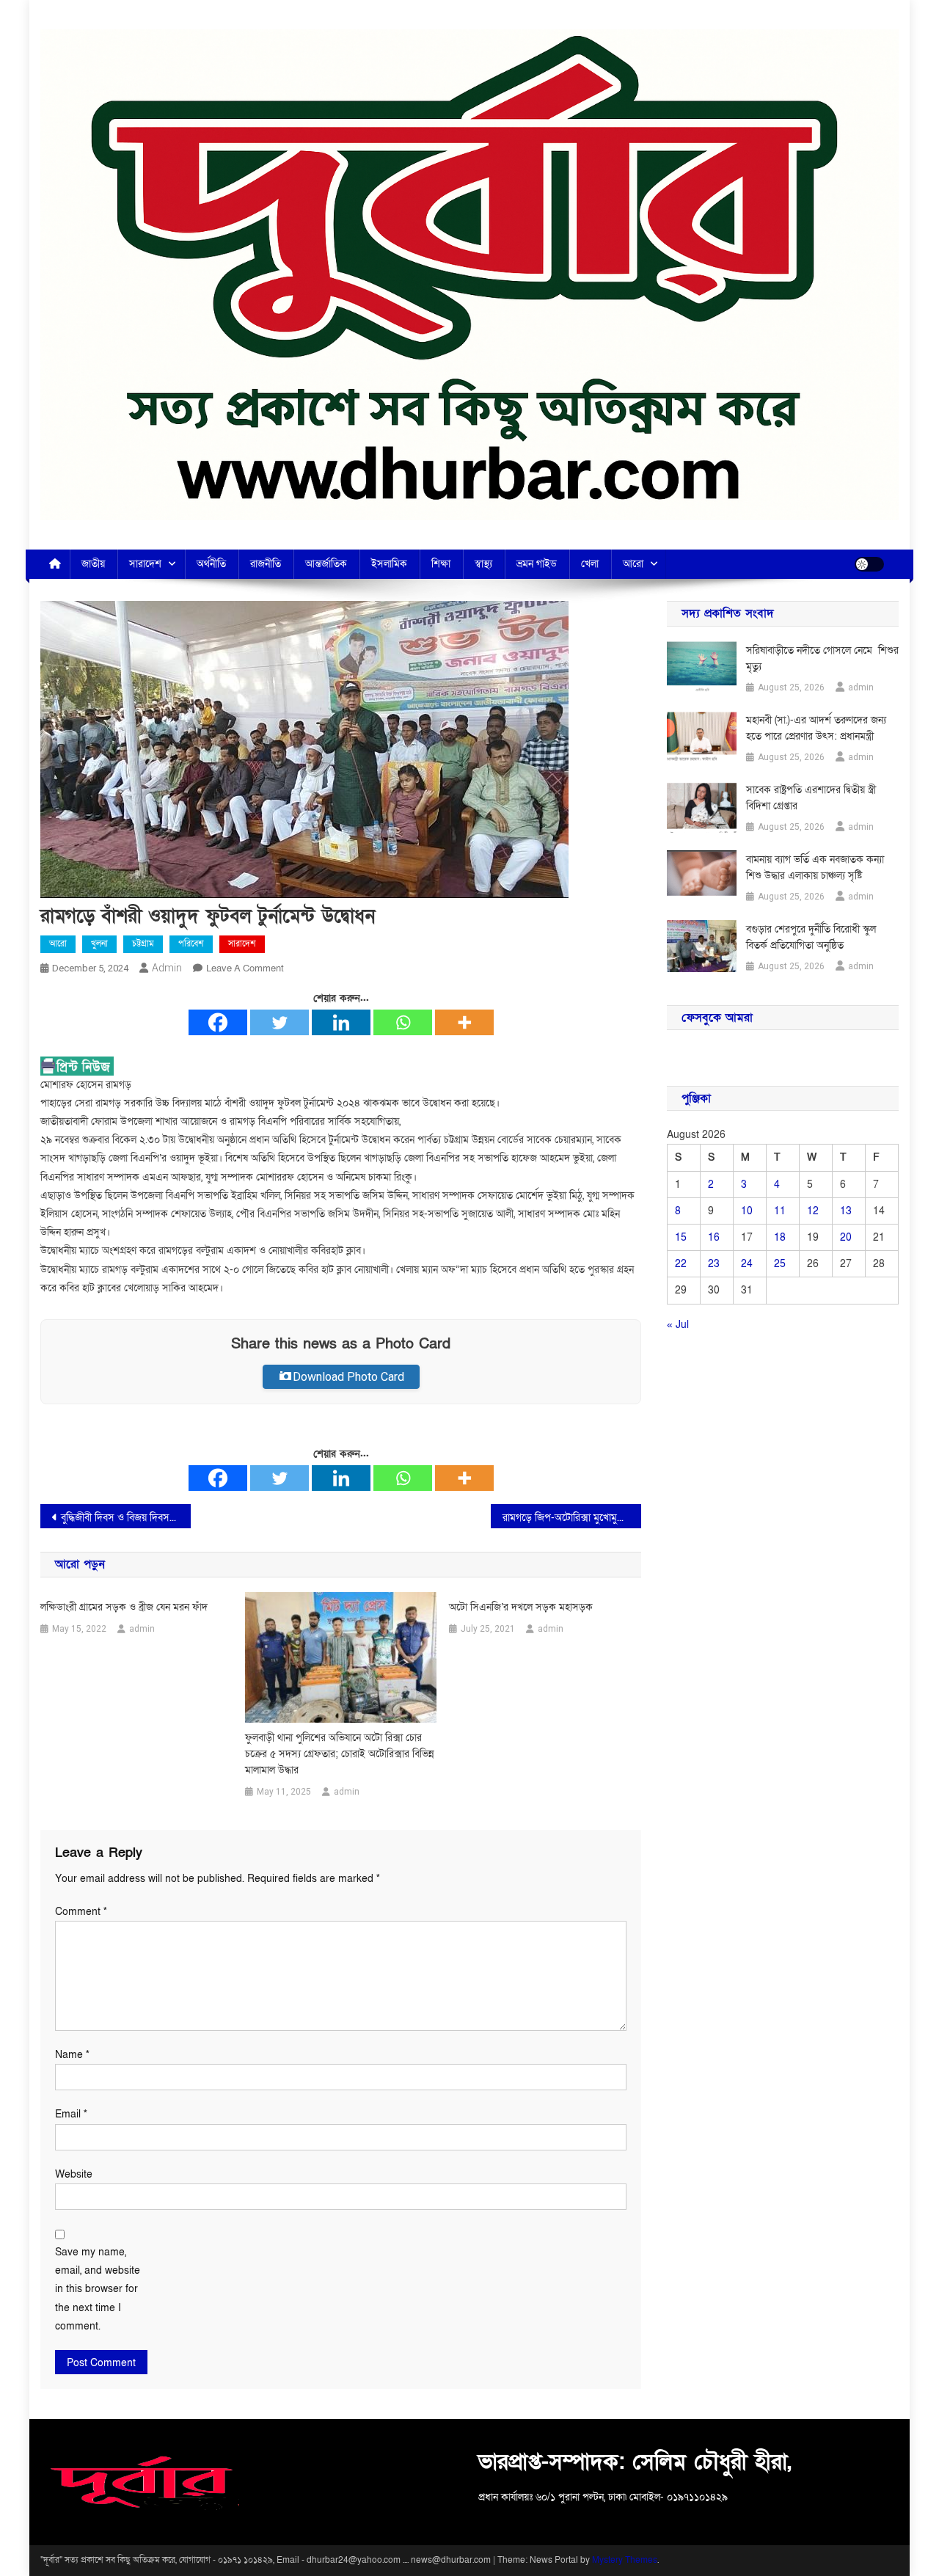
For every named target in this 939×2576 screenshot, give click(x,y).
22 (681, 1264)
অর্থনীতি (211, 564)
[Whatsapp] (403, 1022)
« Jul (678, 1325)
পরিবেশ (191, 944)
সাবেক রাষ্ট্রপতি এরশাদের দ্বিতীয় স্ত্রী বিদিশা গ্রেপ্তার (811, 798)
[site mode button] (869, 564)
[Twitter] (279, 1022)
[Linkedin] (341, 1022)
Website (74, 2174)
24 (747, 1264)
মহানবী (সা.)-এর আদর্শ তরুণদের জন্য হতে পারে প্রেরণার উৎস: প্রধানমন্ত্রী (816, 728)
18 (780, 1237)
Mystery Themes (625, 2560)
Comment (81, 1912)
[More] (464, 1022)
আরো (633, 564)
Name (72, 2055)
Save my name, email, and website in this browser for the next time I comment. (98, 2289)
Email (71, 2114)
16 (714, 1237)
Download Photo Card (348, 1377)
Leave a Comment (245, 968)
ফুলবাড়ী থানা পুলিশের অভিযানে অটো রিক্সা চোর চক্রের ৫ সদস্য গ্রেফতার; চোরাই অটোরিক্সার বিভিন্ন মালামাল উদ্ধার (340, 1754)
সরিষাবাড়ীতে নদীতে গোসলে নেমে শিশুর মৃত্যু (822, 658)
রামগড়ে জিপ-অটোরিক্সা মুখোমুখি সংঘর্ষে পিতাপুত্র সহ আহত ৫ (572, 1518)
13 (846, 1211)
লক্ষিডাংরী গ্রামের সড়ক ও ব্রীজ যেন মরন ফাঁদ (124, 1607)
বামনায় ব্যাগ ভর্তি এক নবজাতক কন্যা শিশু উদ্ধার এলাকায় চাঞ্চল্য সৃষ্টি (815, 868)
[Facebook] (218, 1022)
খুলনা (99, 944)
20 (846, 1237)
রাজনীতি (266, 564)
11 (780, 1211)
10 (747, 1211)
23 (714, 1264)
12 (813, 1211)
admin (167, 968)
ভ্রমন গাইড (537, 564)
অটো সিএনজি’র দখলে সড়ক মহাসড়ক (521, 1607)
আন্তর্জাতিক (326, 564)
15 (681, 1237)
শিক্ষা (441, 564)
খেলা (590, 564)
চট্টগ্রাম (143, 944)
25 (780, 1264)
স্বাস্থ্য (483, 564)
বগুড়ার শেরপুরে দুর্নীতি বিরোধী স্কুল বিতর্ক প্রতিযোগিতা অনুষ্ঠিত (811, 937)
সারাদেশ (145, 564)
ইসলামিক (389, 564)
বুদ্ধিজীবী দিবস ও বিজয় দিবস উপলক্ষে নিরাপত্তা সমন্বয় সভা (126, 1518)
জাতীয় (93, 564)
